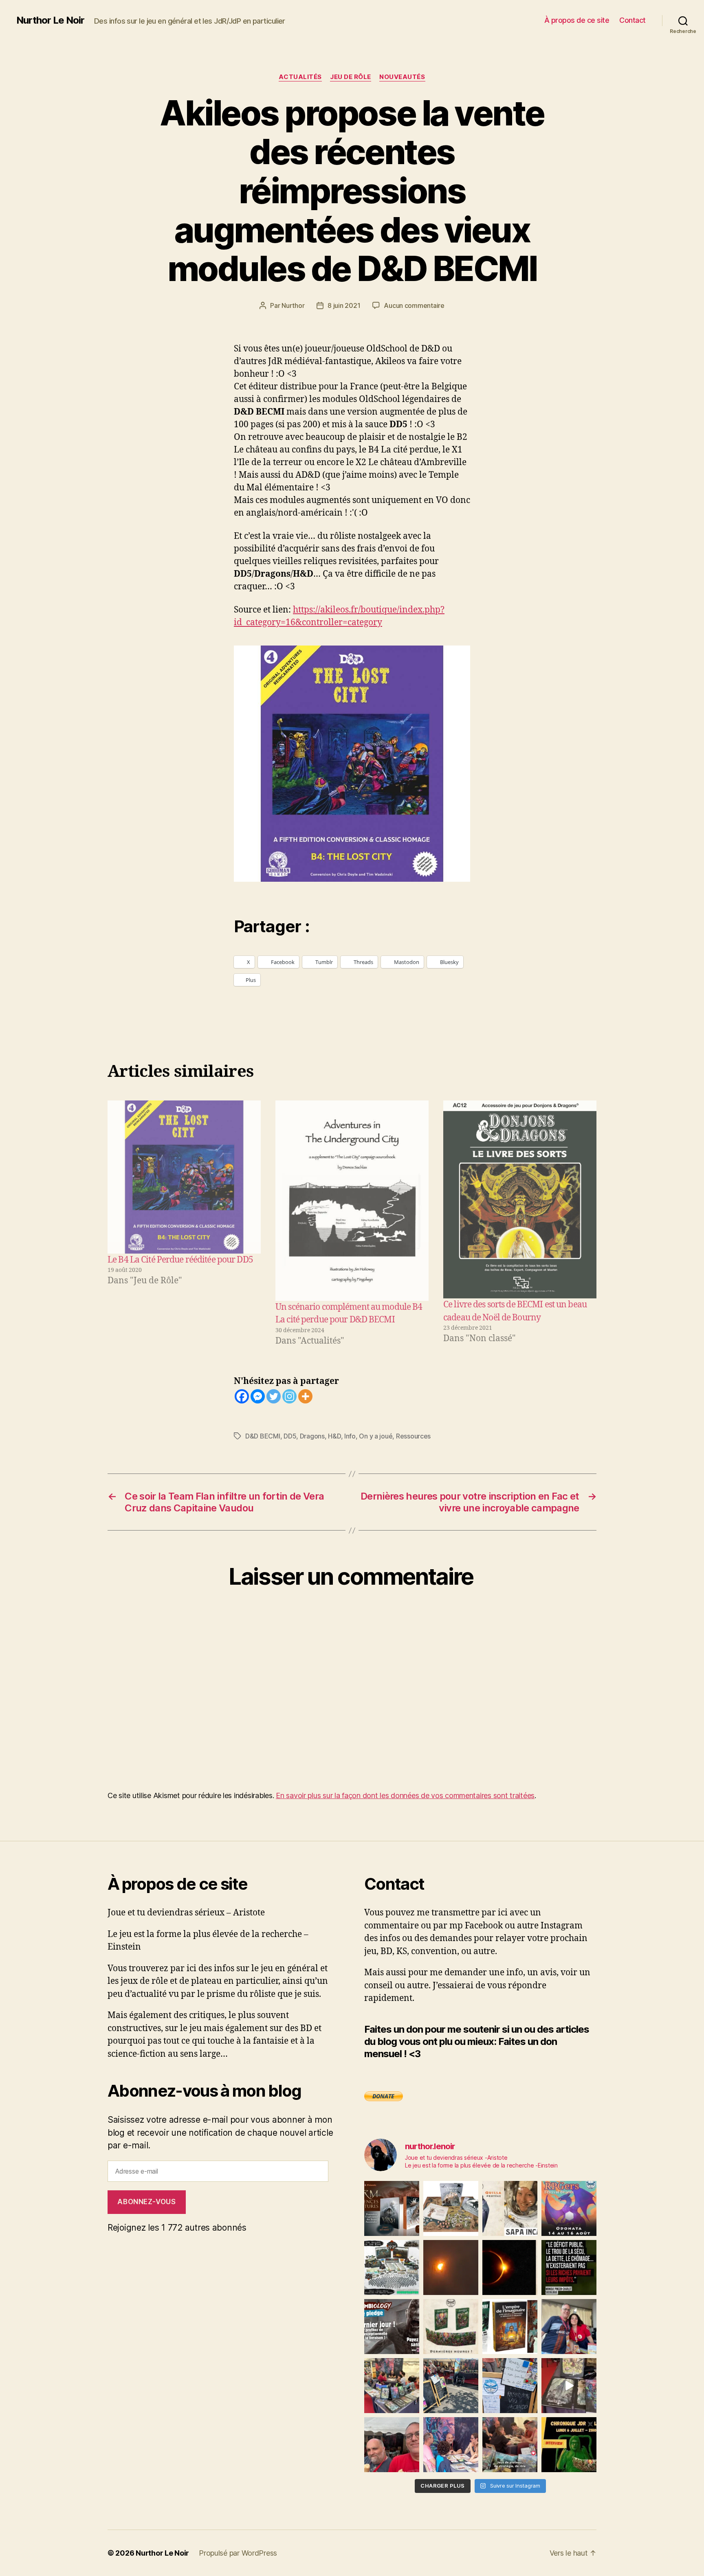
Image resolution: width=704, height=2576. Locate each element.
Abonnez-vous (146, 2202)
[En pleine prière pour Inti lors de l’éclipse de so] (451, 2267)
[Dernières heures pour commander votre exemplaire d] (392, 2327)
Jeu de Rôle (351, 77)
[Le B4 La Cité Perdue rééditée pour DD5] (184, 1177)
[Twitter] (274, 1396)
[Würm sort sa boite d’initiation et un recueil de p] (392, 2208)
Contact (632, 20)
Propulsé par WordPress (238, 2553)
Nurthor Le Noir (50, 20)
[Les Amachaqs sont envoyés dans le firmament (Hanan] (510, 2208)
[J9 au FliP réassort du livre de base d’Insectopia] (569, 2386)
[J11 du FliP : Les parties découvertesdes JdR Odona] (451, 2386)
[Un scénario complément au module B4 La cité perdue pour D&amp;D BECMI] (352, 1201)
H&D (334, 1436)
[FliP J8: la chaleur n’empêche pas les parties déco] (392, 2445)
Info (350, 1436)
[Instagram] (289, 1396)
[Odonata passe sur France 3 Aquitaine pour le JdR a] (510, 2445)
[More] (305, 1396)
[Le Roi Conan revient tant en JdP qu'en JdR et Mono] (392, 2267)
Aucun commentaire (414, 305)
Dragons (312, 1436)
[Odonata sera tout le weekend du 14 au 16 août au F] (569, 2208)
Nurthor (293, 305)
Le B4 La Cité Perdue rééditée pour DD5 (180, 1260)
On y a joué (376, 1436)
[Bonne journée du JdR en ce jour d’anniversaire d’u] (510, 2327)
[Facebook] (242, 1396)
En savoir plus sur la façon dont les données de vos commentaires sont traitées (405, 1795)
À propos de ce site (577, 20)
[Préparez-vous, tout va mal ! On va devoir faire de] (569, 2267)
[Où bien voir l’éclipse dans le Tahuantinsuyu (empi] (510, 2267)
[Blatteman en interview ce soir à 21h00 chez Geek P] (569, 2445)
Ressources (413, 1436)
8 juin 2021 (344, 305)
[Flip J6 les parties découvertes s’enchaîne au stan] (451, 2445)
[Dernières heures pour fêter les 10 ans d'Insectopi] (451, 2327)
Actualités (300, 77)
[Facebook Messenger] (258, 1396)
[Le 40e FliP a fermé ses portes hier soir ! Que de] (569, 2327)
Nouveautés (402, 77)
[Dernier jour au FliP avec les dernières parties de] (392, 2386)
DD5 (290, 1436)
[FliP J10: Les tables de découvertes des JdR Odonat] (510, 2386)
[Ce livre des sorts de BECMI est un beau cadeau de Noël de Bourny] (520, 1199)
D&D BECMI (263, 1436)
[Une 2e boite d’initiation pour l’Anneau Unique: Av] (451, 2208)
